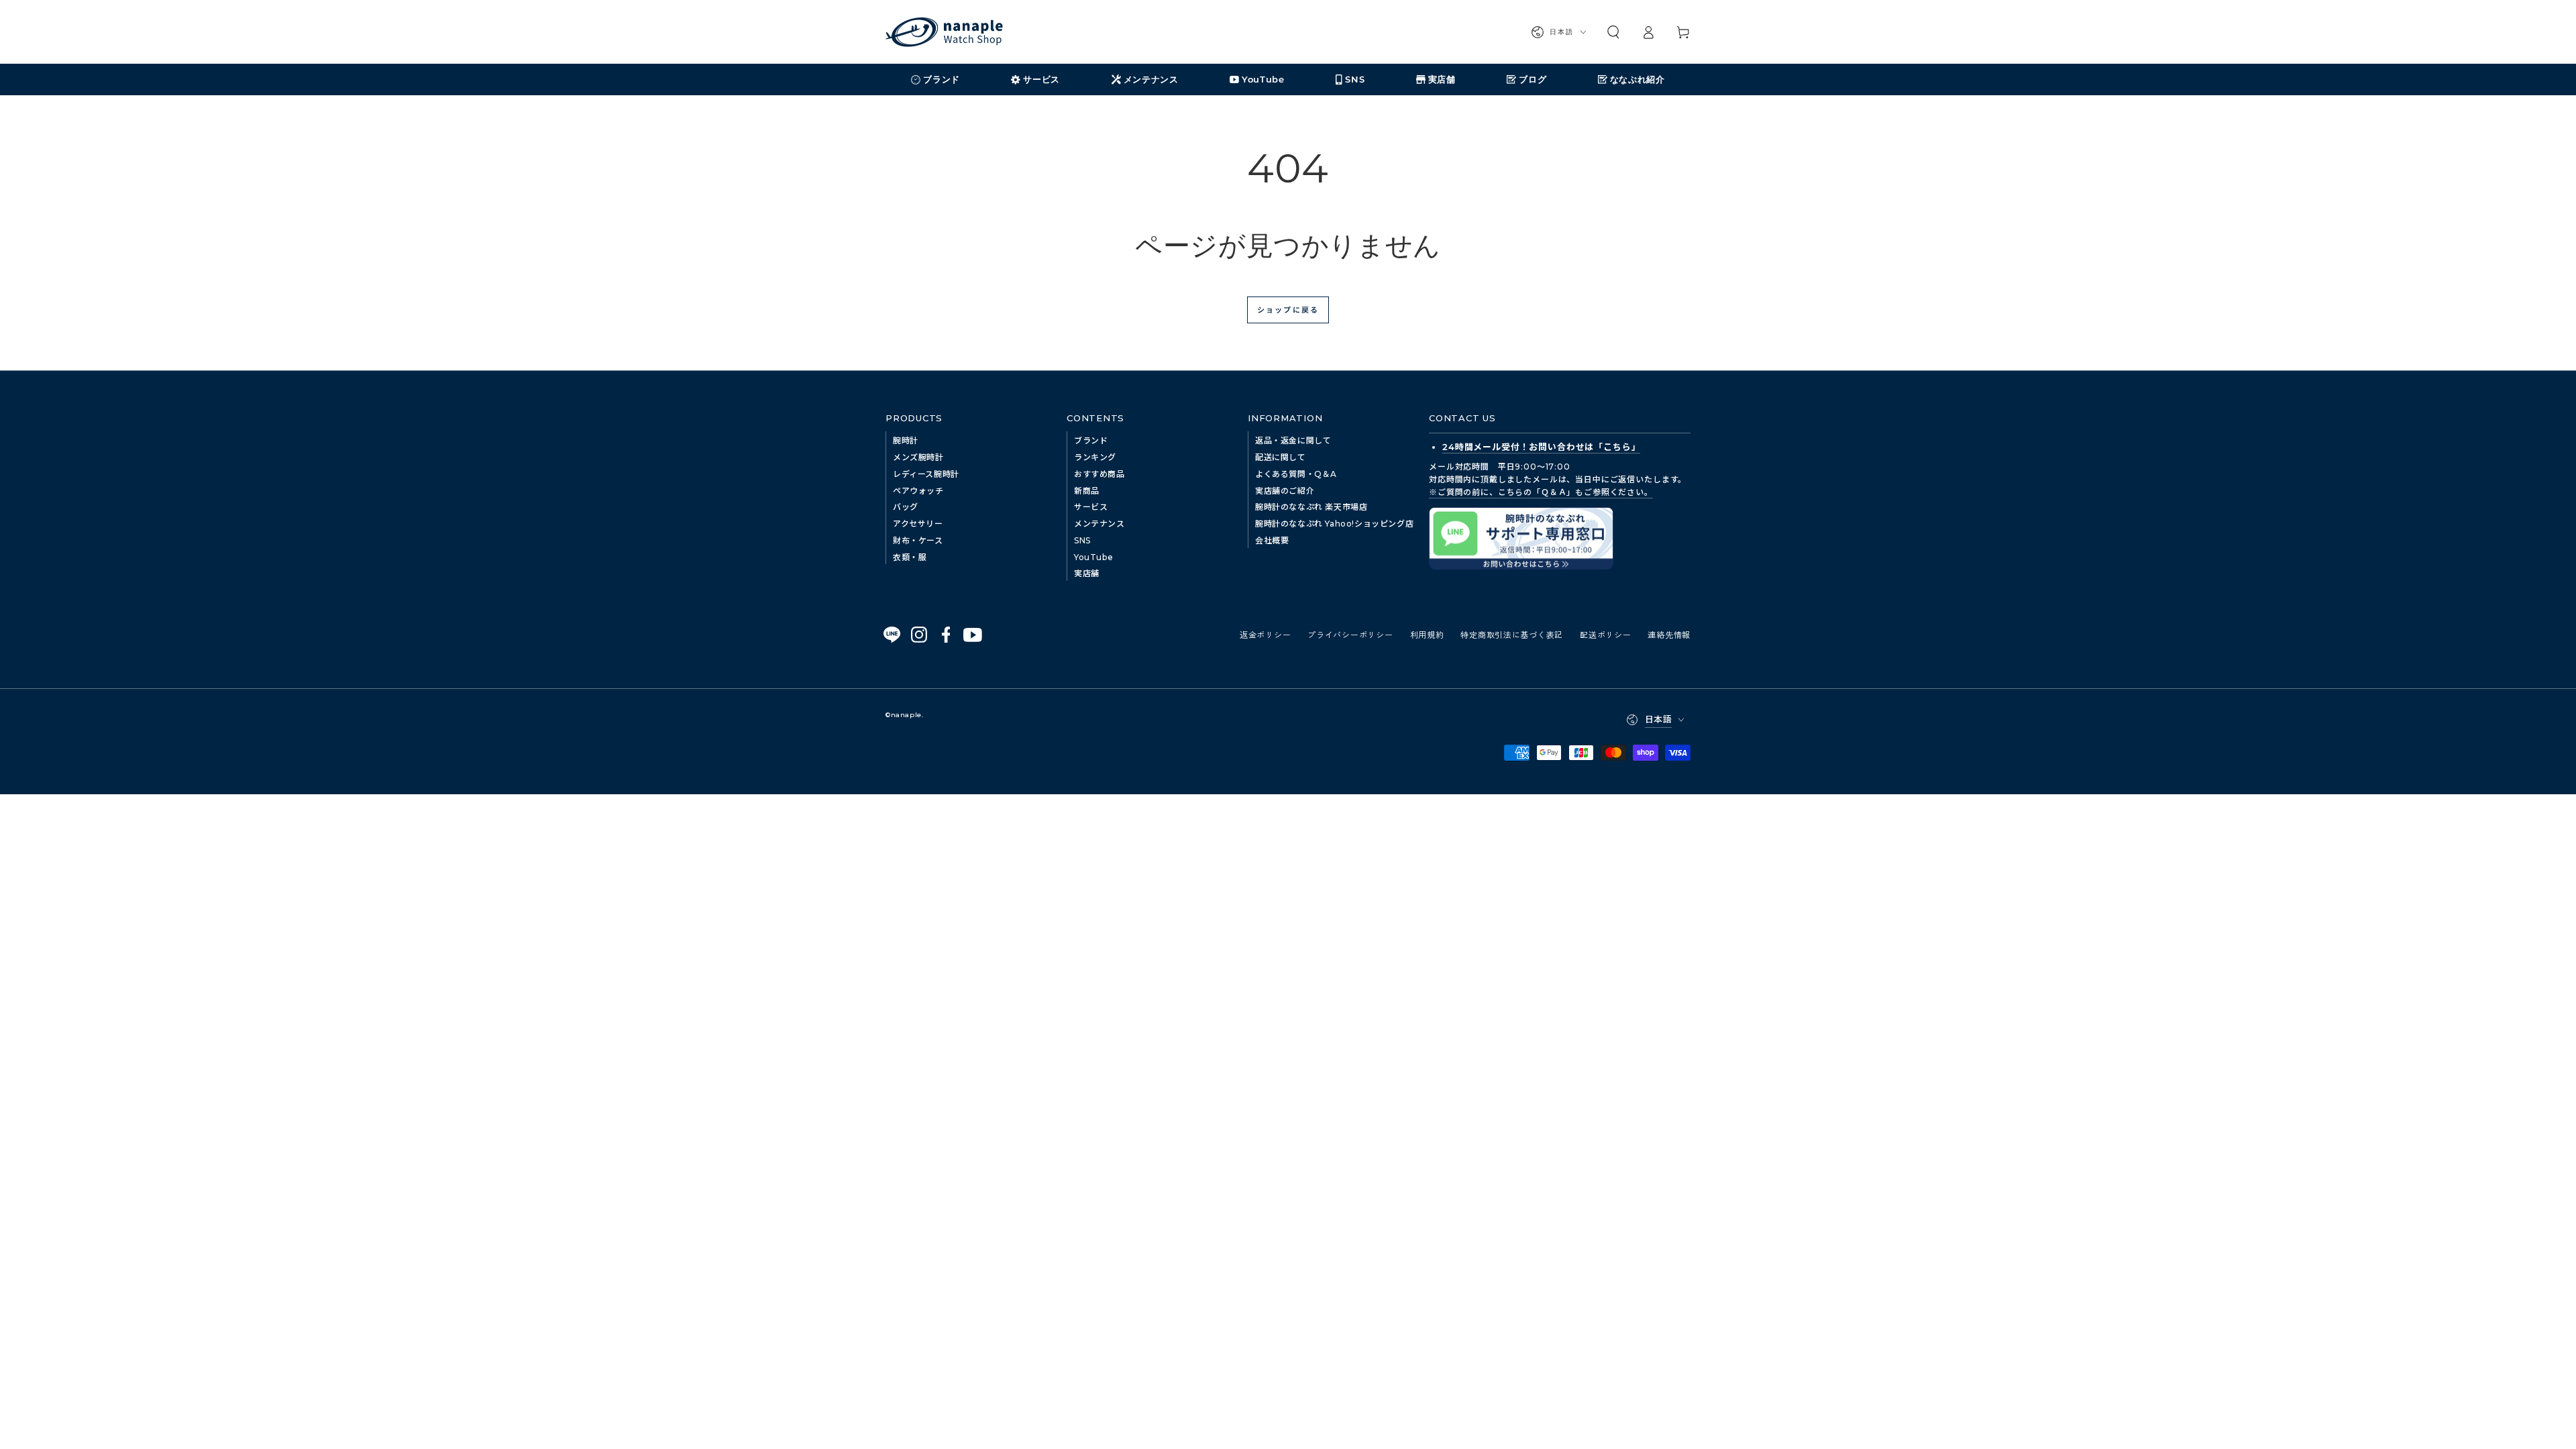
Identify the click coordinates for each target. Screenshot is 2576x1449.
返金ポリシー (1265, 634)
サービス (1091, 507)
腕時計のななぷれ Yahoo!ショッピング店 (1334, 524)
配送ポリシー (1605, 634)
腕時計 (906, 440)
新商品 (1087, 491)
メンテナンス (1099, 524)
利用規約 (1427, 634)
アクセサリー (918, 524)
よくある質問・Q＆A (1296, 474)
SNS (1082, 540)
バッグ (906, 507)
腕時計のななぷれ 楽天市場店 (1311, 507)
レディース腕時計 (926, 474)
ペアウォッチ (918, 491)
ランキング (1095, 457)
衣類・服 (910, 557)
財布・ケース (918, 540)
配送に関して (1281, 457)
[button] (1613, 32)
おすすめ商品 (1099, 474)
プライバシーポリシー (1350, 634)
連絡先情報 (1669, 634)
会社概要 (1272, 540)
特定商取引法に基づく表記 (1512, 634)
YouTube (1093, 557)
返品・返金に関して (1293, 440)
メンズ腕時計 (918, 457)
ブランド (1091, 440)
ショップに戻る (1288, 309)
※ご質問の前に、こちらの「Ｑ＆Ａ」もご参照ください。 (1541, 492)
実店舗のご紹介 (1285, 491)
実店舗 (1087, 573)
